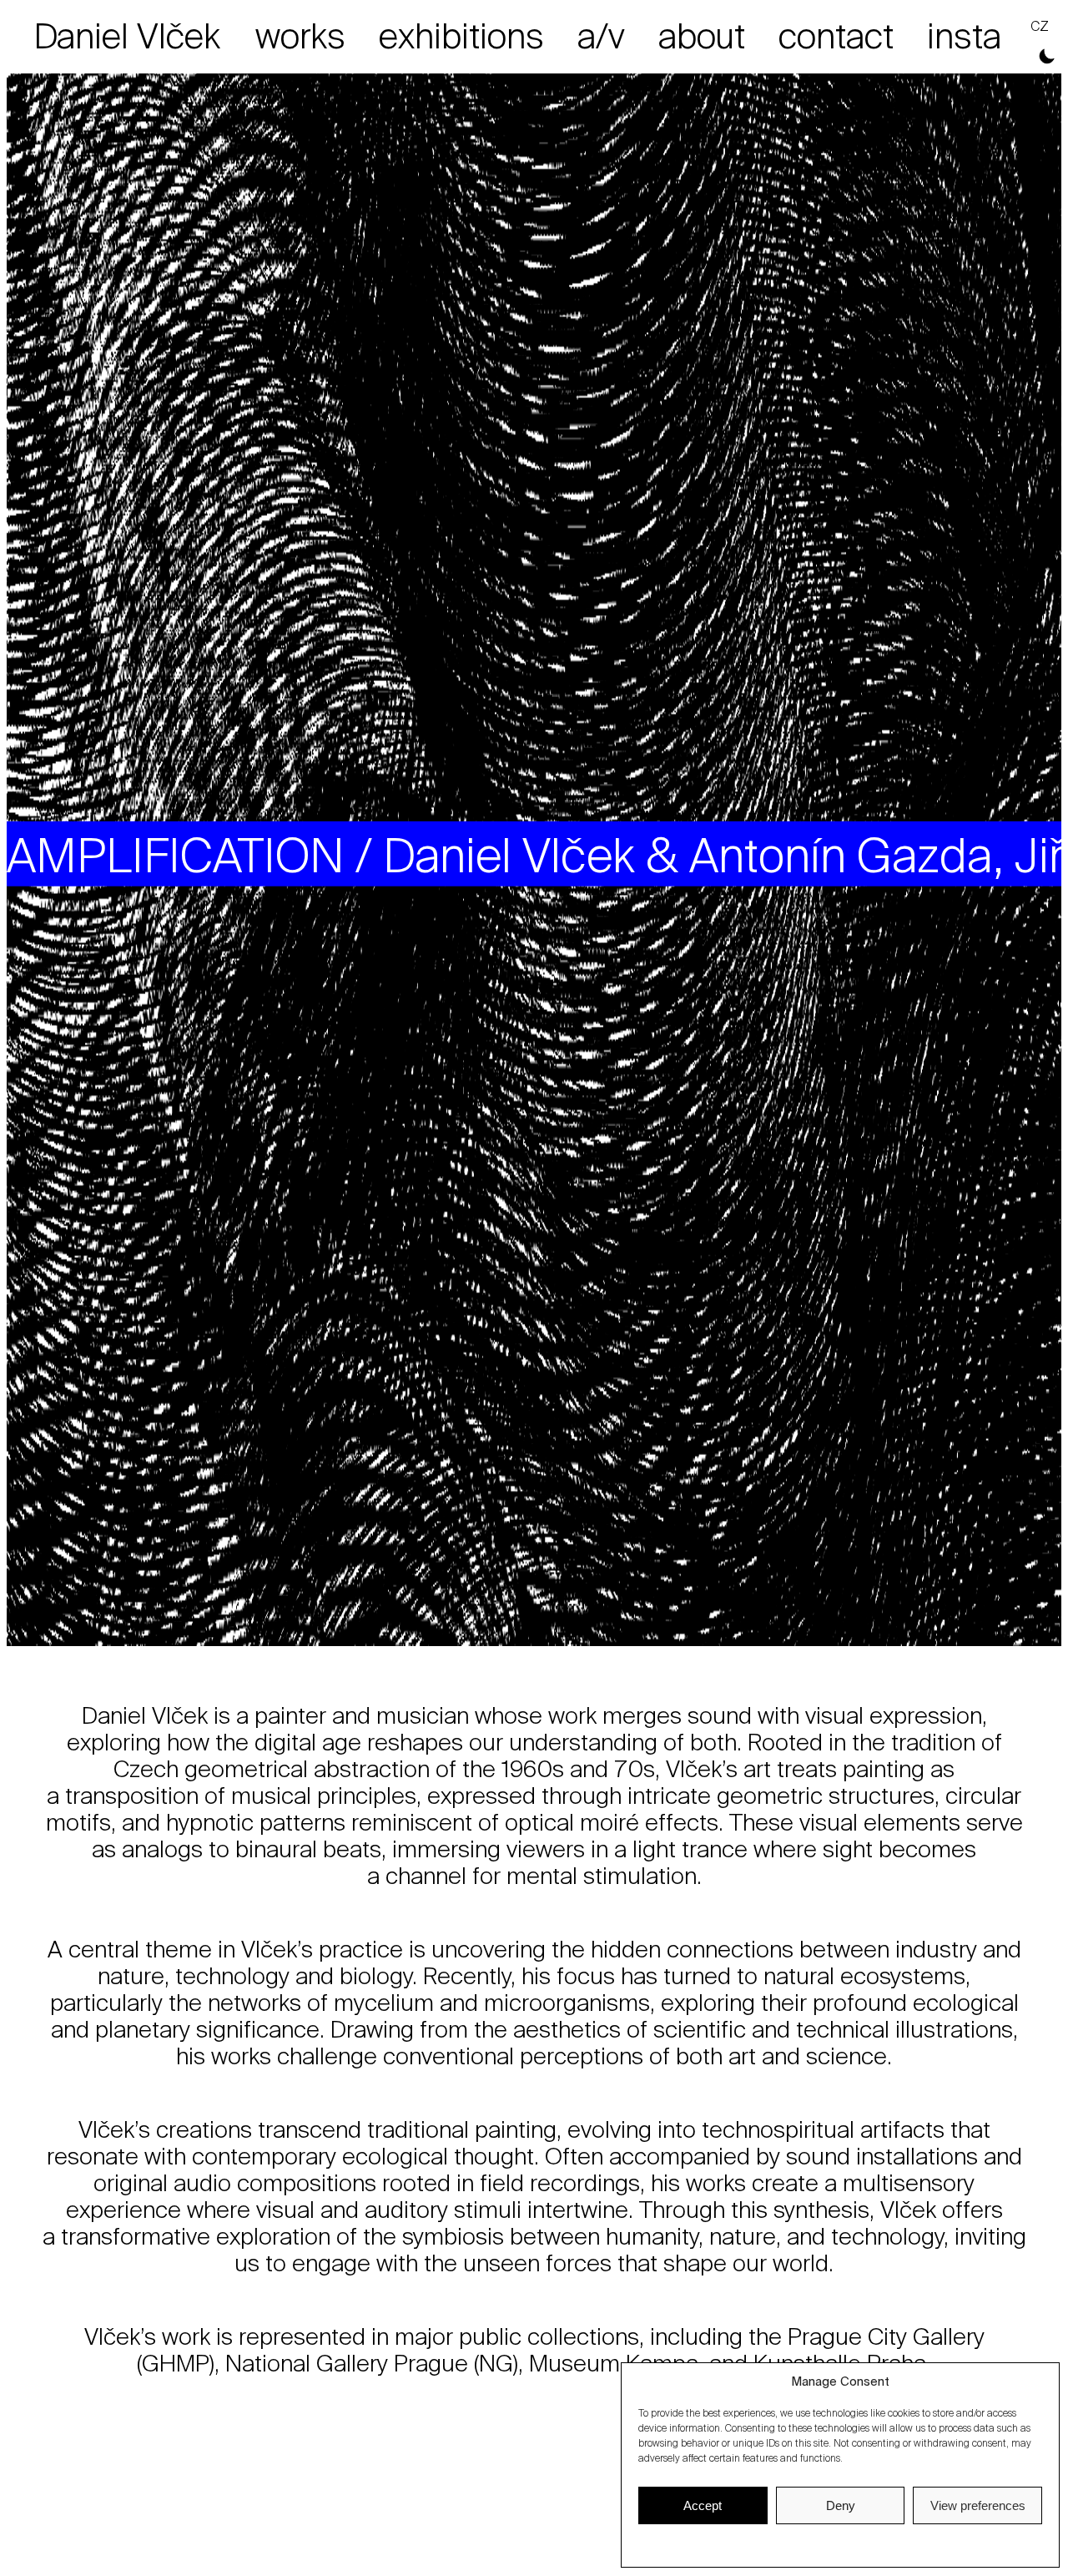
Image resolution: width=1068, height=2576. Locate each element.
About (702, 37)
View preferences (978, 2505)
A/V (601, 37)
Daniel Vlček (127, 37)
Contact (836, 37)
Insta (964, 37)
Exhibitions (461, 37)
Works (300, 37)
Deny (841, 2505)
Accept (703, 2505)
